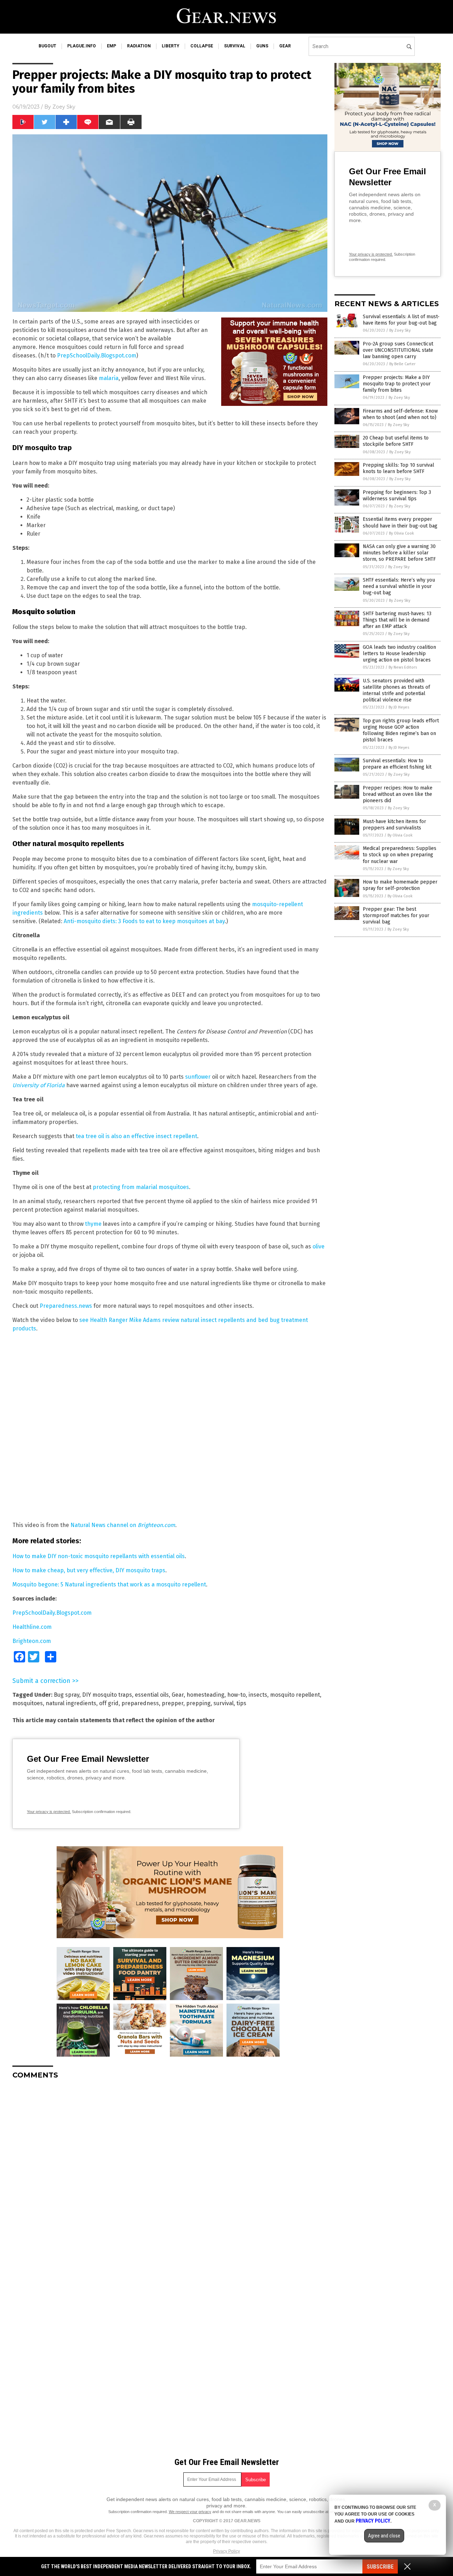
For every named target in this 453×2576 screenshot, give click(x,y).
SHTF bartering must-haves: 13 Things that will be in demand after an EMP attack (397, 620)
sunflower (198, 1077)
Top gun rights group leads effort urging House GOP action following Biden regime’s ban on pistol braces (401, 730)
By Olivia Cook (402, 533)
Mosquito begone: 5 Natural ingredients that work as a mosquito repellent (109, 1584)
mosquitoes (28, 1703)
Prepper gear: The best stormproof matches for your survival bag (396, 916)
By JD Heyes (399, 707)
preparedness (140, 1703)
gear (285, 46)
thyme (93, 1224)
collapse (202, 46)
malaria (109, 378)
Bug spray (67, 1695)
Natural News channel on (123, 1525)
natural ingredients (71, 1703)
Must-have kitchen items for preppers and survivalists (394, 825)
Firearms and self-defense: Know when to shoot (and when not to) (400, 414)
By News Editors (403, 667)
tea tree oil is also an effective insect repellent (136, 1136)
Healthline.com (32, 1627)
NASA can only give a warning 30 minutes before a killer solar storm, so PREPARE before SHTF (399, 553)
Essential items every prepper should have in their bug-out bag (400, 522)
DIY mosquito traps (107, 1695)
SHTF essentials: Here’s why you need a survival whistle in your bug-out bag (399, 586)
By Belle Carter (402, 364)
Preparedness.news (66, 1306)
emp (111, 46)
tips (241, 1703)
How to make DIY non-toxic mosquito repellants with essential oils (99, 1556)
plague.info (82, 46)
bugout (47, 46)
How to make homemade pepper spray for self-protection (400, 885)
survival (235, 46)
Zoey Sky (64, 107)
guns (262, 46)
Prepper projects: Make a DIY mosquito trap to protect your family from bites (397, 384)
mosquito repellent (295, 1695)
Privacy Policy (226, 2551)
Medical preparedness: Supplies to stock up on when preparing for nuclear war (400, 855)
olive (319, 1246)
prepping (198, 1703)
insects (258, 1695)
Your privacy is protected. (49, 1812)
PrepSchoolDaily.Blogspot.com (97, 355)
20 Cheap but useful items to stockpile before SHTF (396, 441)
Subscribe (380, 2567)
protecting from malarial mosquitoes (141, 1187)
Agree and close (384, 2536)
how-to (236, 1695)
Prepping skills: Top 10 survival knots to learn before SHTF (398, 468)
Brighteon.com (32, 1641)
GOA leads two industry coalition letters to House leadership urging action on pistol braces (399, 654)
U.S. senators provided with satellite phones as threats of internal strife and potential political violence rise (396, 690)
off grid (109, 1703)
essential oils (152, 1695)
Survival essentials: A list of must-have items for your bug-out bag (401, 320)
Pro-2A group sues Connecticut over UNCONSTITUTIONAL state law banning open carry (398, 350)
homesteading (205, 1695)
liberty (171, 46)
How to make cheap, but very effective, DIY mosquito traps (89, 1570)
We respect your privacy (190, 2512)
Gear (178, 1695)
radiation (139, 46)
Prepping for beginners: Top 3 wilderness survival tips (397, 496)
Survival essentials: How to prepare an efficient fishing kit (397, 764)
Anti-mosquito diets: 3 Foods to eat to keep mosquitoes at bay (144, 921)
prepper (173, 1703)
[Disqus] (170, 2173)
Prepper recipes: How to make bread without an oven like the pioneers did (398, 794)
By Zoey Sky (400, 330)
